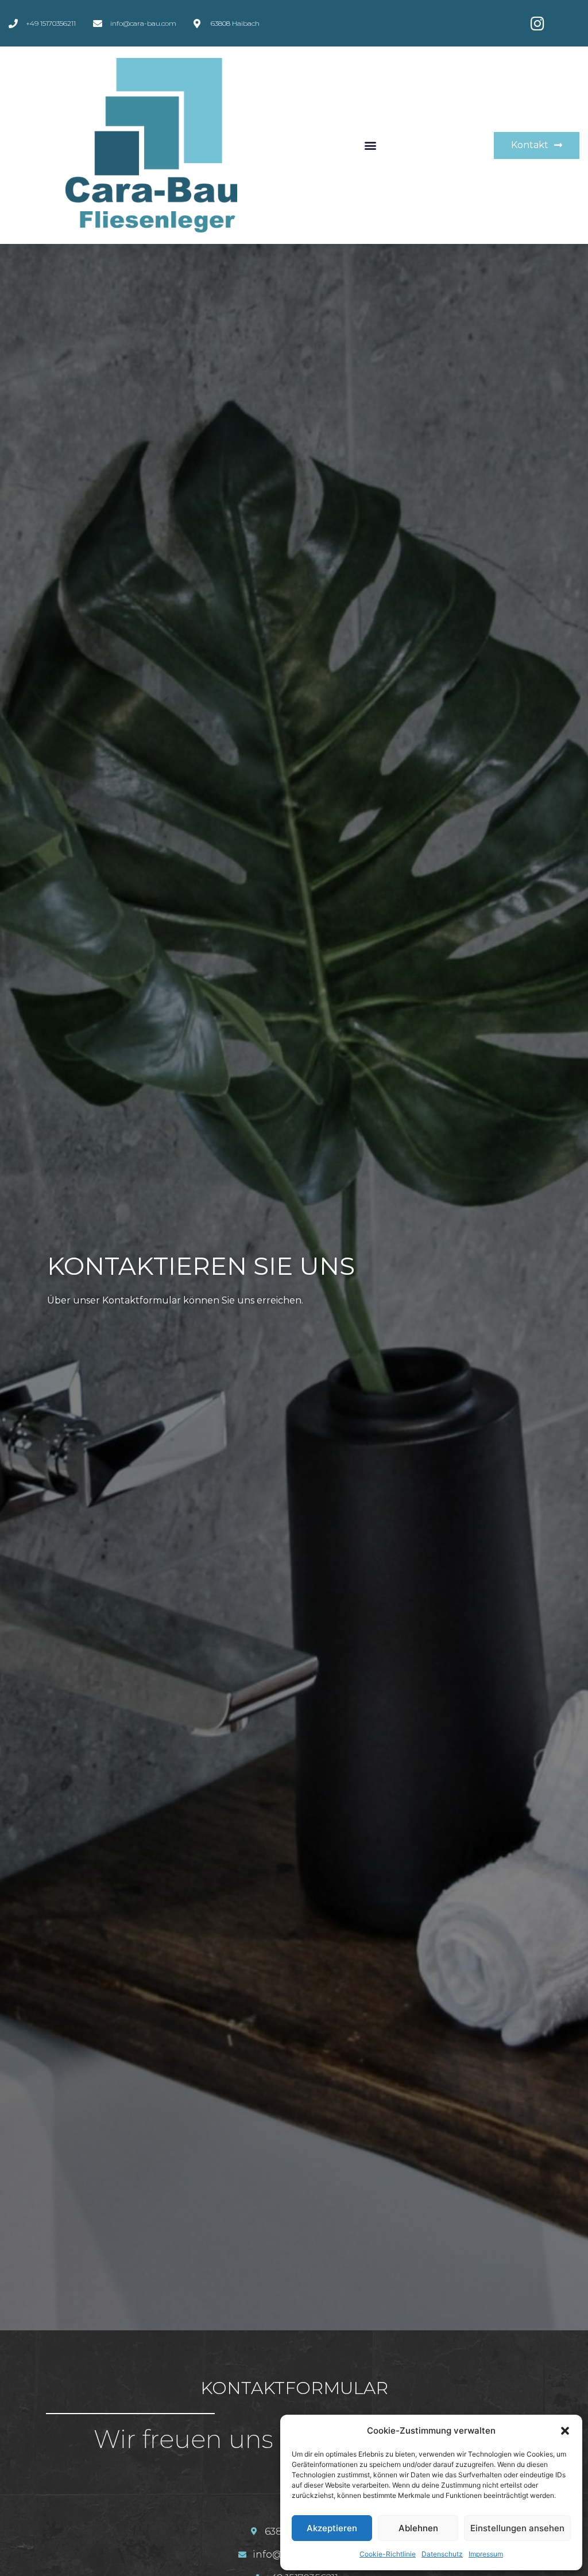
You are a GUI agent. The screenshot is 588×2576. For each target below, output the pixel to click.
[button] (565, 2431)
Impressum (486, 2554)
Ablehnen (418, 2528)
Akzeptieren (332, 2528)
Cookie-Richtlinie (388, 2554)
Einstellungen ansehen (517, 2528)
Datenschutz (442, 2554)
